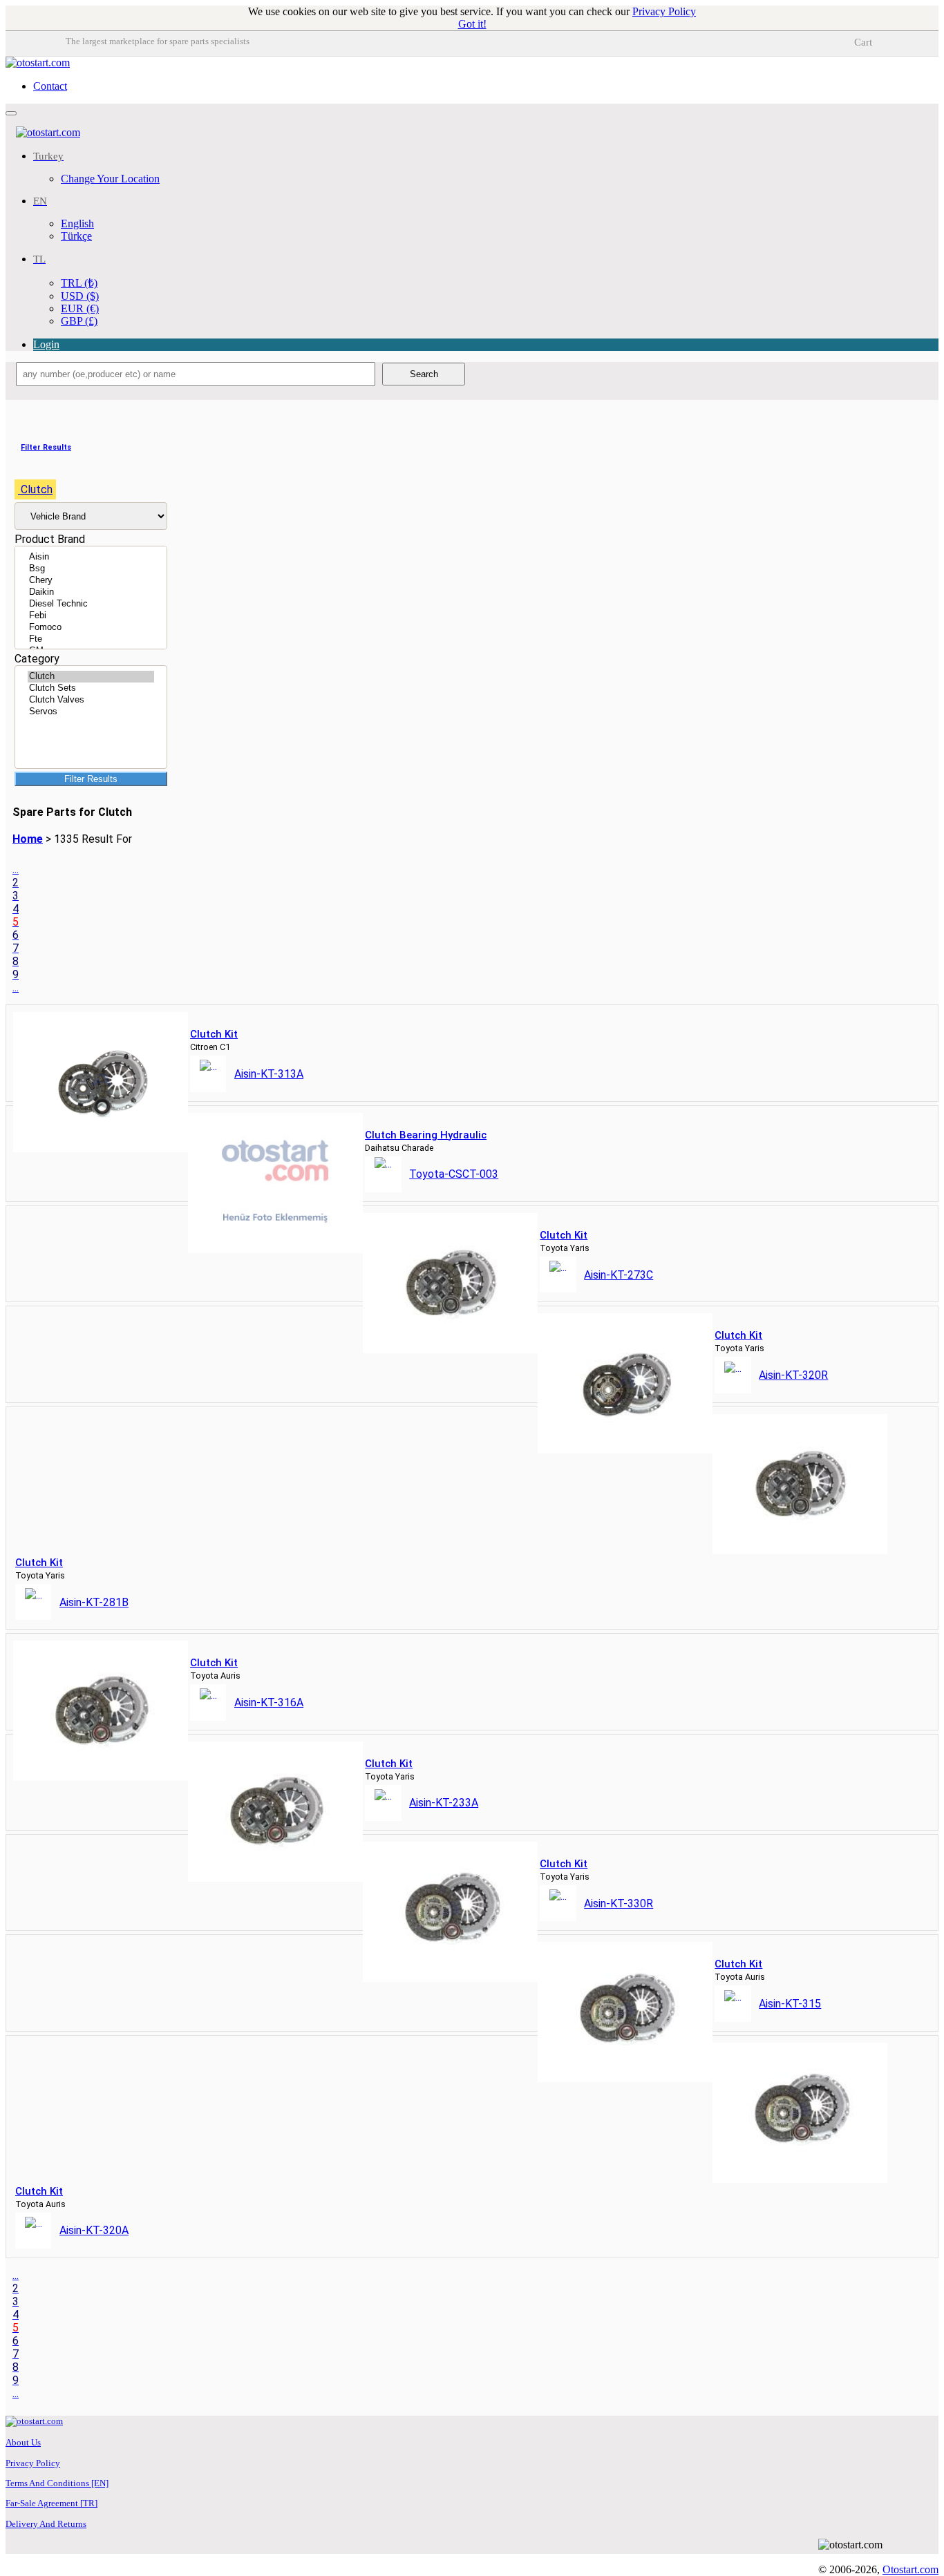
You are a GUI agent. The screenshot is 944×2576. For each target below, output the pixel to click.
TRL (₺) (79, 283)
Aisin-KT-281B (94, 1602)
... (16, 869)
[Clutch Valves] (91, 700)
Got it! (472, 24)
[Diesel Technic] (91, 604)
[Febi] (91, 616)
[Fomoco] (91, 628)
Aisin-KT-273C (619, 1275)
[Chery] (91, 581)
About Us (23, 2442)
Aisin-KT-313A (269, 1074)
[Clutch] (91, 677)
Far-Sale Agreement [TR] (51, 2503)
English (77, 223)
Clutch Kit (214, 1034)
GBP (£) (79, 321)
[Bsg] (91, 569)
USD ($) (80, 296)
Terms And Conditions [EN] (57, 2483)
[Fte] (91, 639)
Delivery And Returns (46, 2524)
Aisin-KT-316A (269, 1702)
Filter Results (91, 779)
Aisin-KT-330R (619, 1904)
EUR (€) (80, 308)
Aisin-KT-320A (94, 2230)
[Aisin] (91, 557)
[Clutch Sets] (91, 688)
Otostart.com (910, 2569)
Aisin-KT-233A (444, 1803)
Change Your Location (110, 179)
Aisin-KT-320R (793, 1375)
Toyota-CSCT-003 (454, 1174)
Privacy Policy (664, 11)
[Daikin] (91, 592)
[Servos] (91, 712)
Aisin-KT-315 (790, 2004)
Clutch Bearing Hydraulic (426, 1135)
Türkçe (76, 236)
